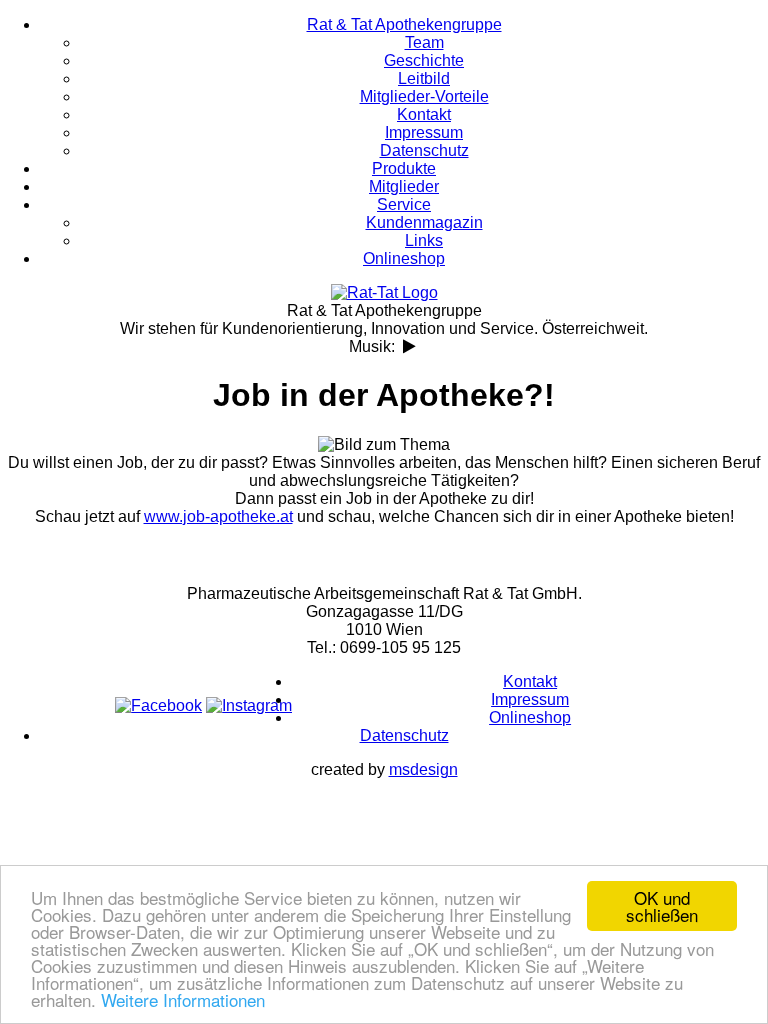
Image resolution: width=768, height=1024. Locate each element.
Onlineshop (530, 717)
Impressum (530, 699)
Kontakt (530, 681)
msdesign (423, 769)
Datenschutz (404, 735)
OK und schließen (662, 906)
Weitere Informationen (183, 999)
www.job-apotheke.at (218, 516)
